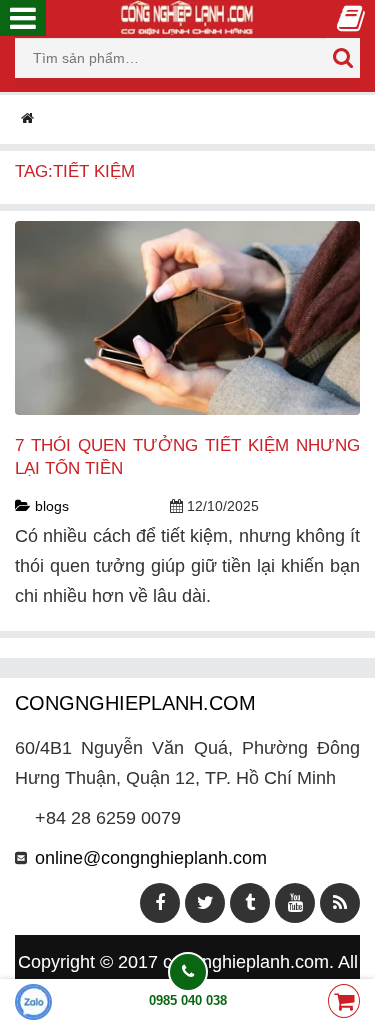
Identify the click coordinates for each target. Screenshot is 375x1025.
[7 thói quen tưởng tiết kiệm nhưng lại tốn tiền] (187, 317)
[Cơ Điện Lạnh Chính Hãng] (187, 17)
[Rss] (340, 903)
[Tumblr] (250, 903)
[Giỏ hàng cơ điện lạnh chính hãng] (344, 1003)
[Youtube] (295, 903)
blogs (52, 506)
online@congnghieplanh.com (151, 858)
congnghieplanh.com (246, 962)
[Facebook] (160, 903)
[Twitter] (205, 903)
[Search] (343, 58)
